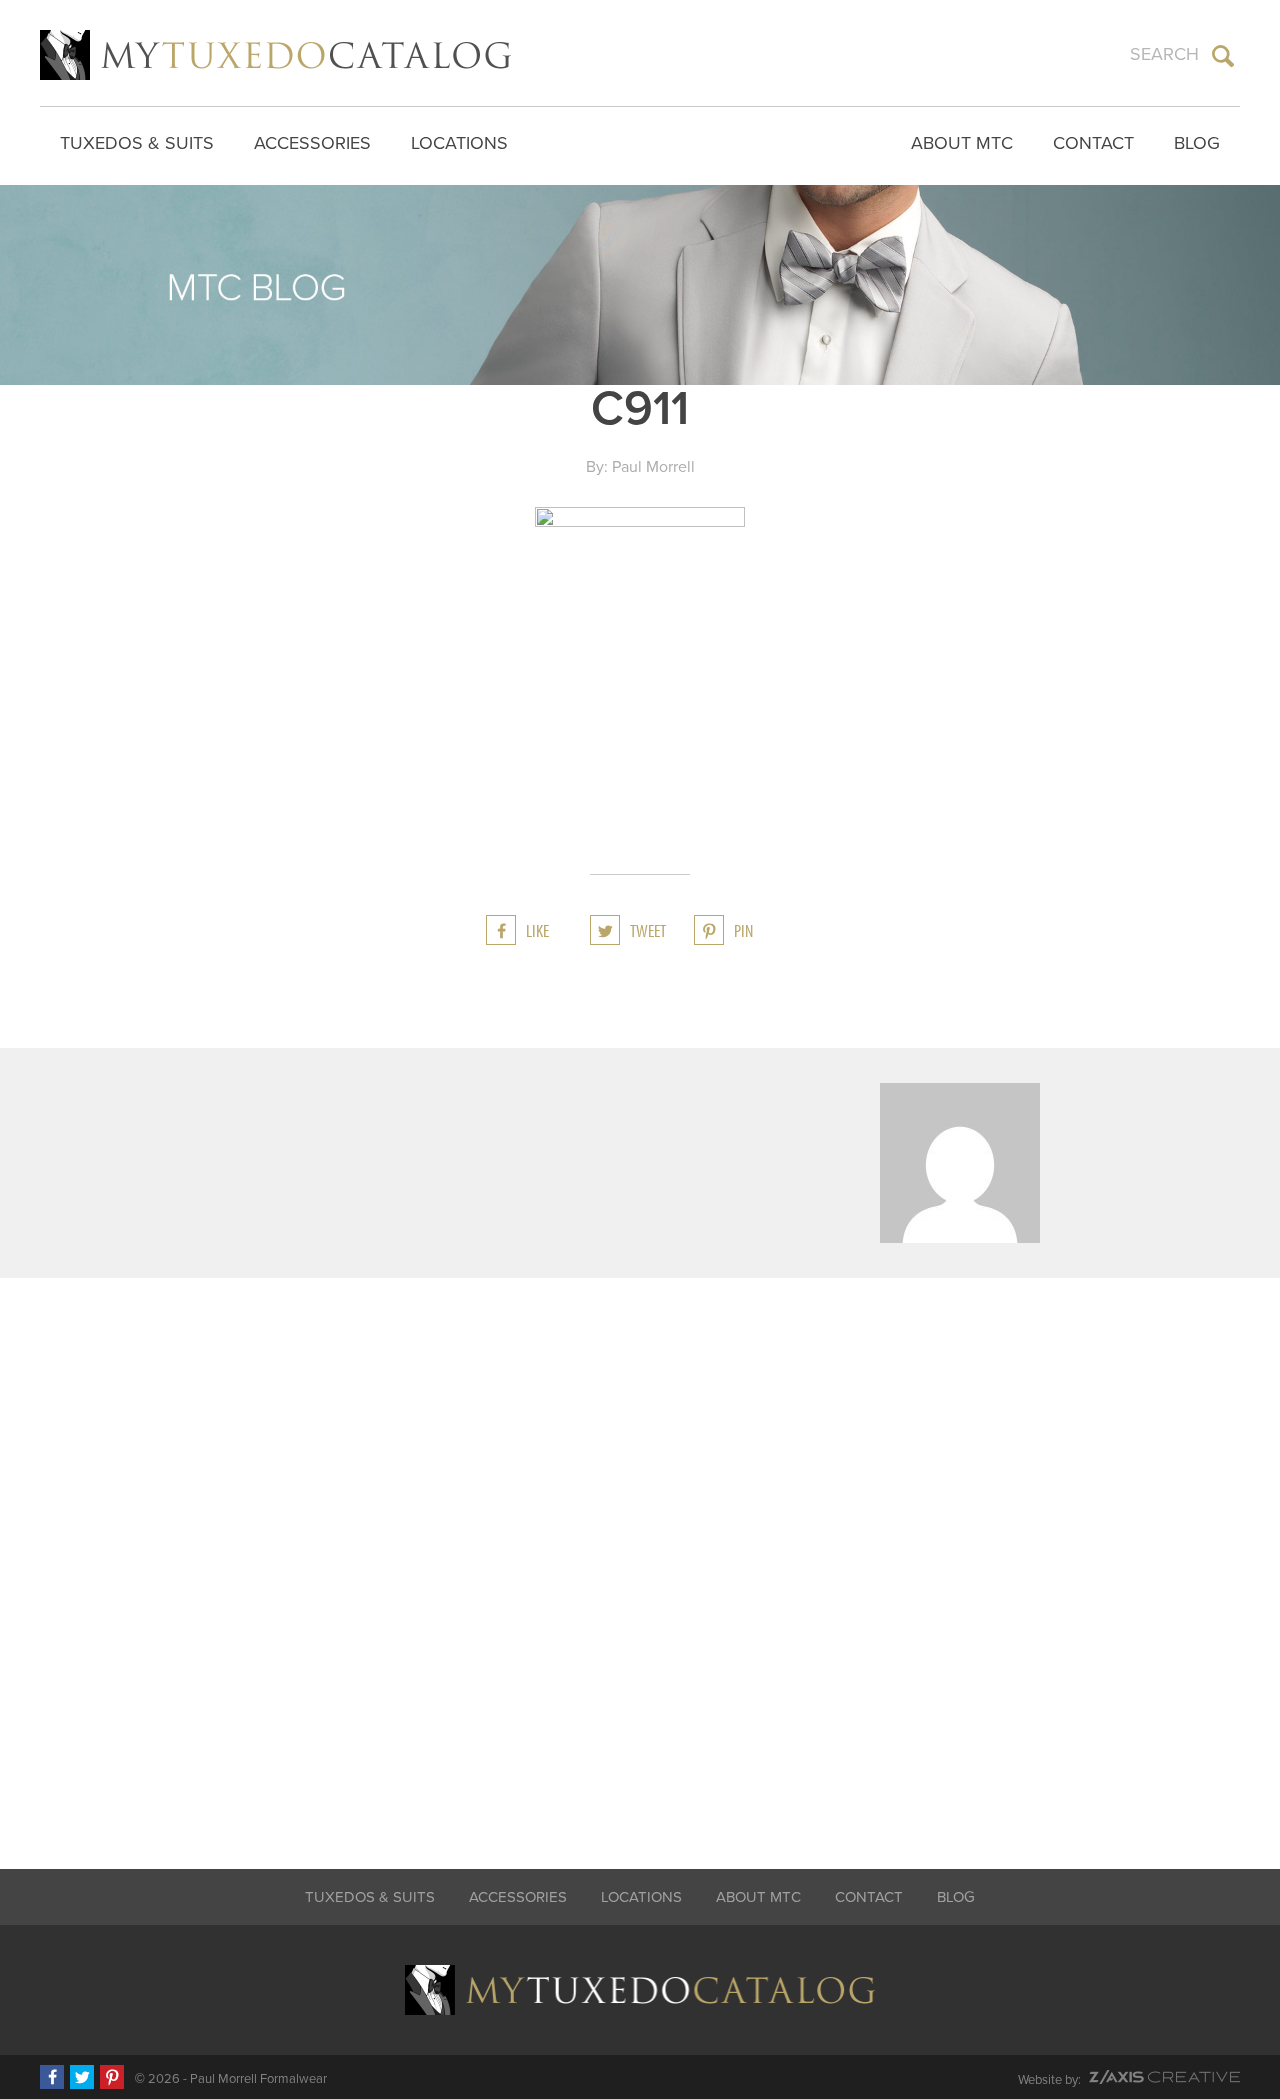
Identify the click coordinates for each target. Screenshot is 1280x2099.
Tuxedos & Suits (137, 143)
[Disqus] (640, 1560)
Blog (1197, 143)
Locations (459, 143)
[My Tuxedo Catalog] (275, 55)
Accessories (312, 143)
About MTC (962, 143)
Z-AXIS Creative (1164, 2077)
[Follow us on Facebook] (52, 2077)
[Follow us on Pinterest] (112, 2077)
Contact (1093, 143)
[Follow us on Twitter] (82, 2077)
